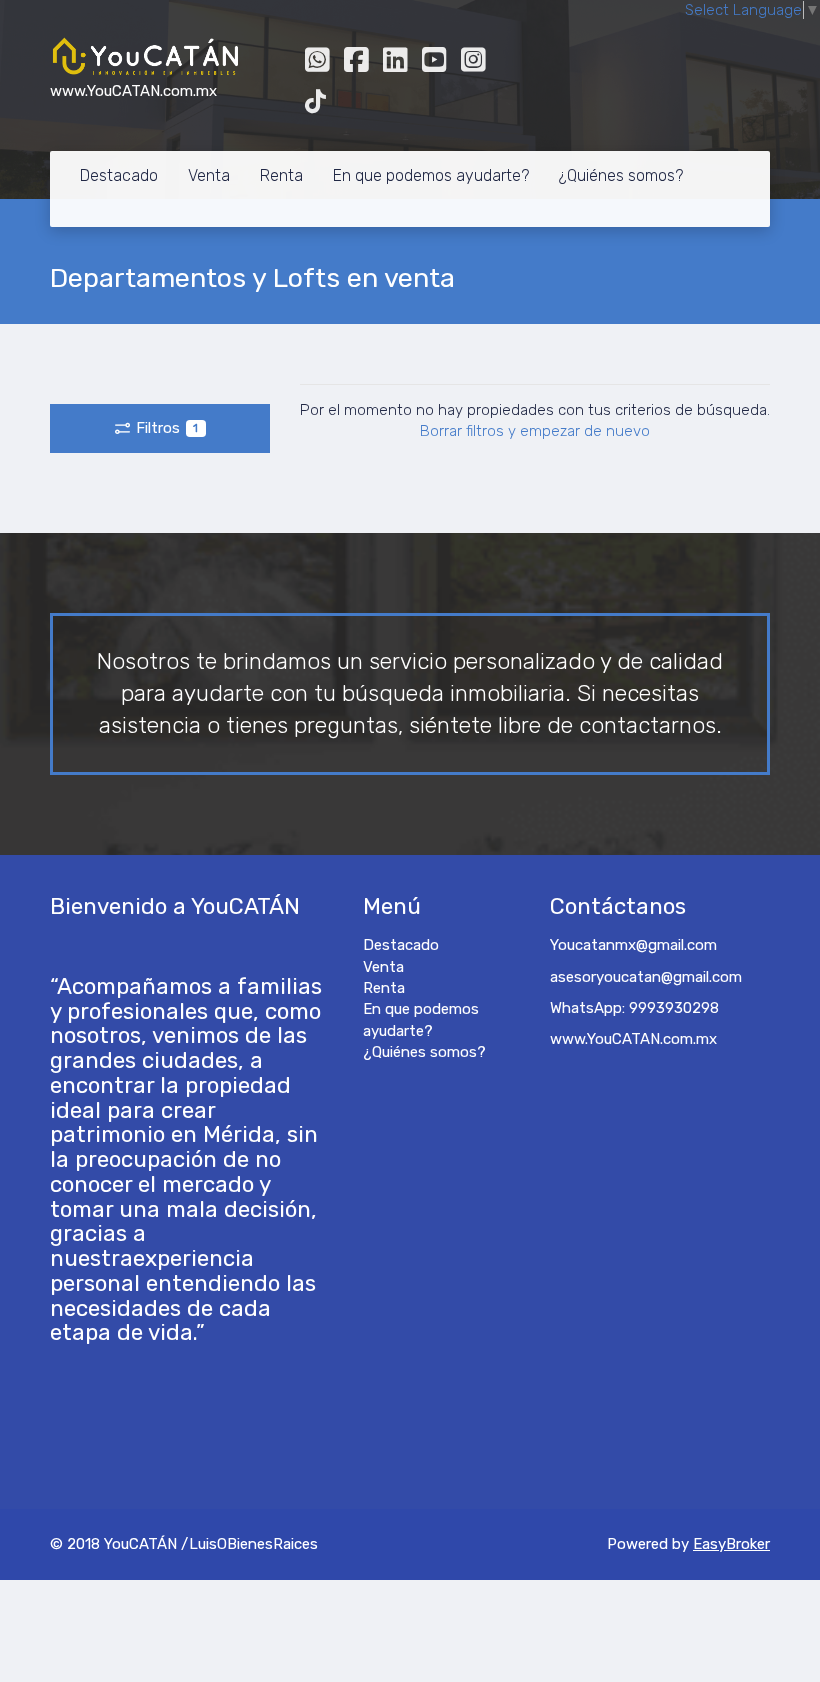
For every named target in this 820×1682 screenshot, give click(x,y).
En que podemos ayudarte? (431, 175)
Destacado (119, 175)
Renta (281, 175)
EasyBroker (731, 1544)
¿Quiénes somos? (621, 175)
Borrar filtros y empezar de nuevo (535, 431)
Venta (209, 175)
